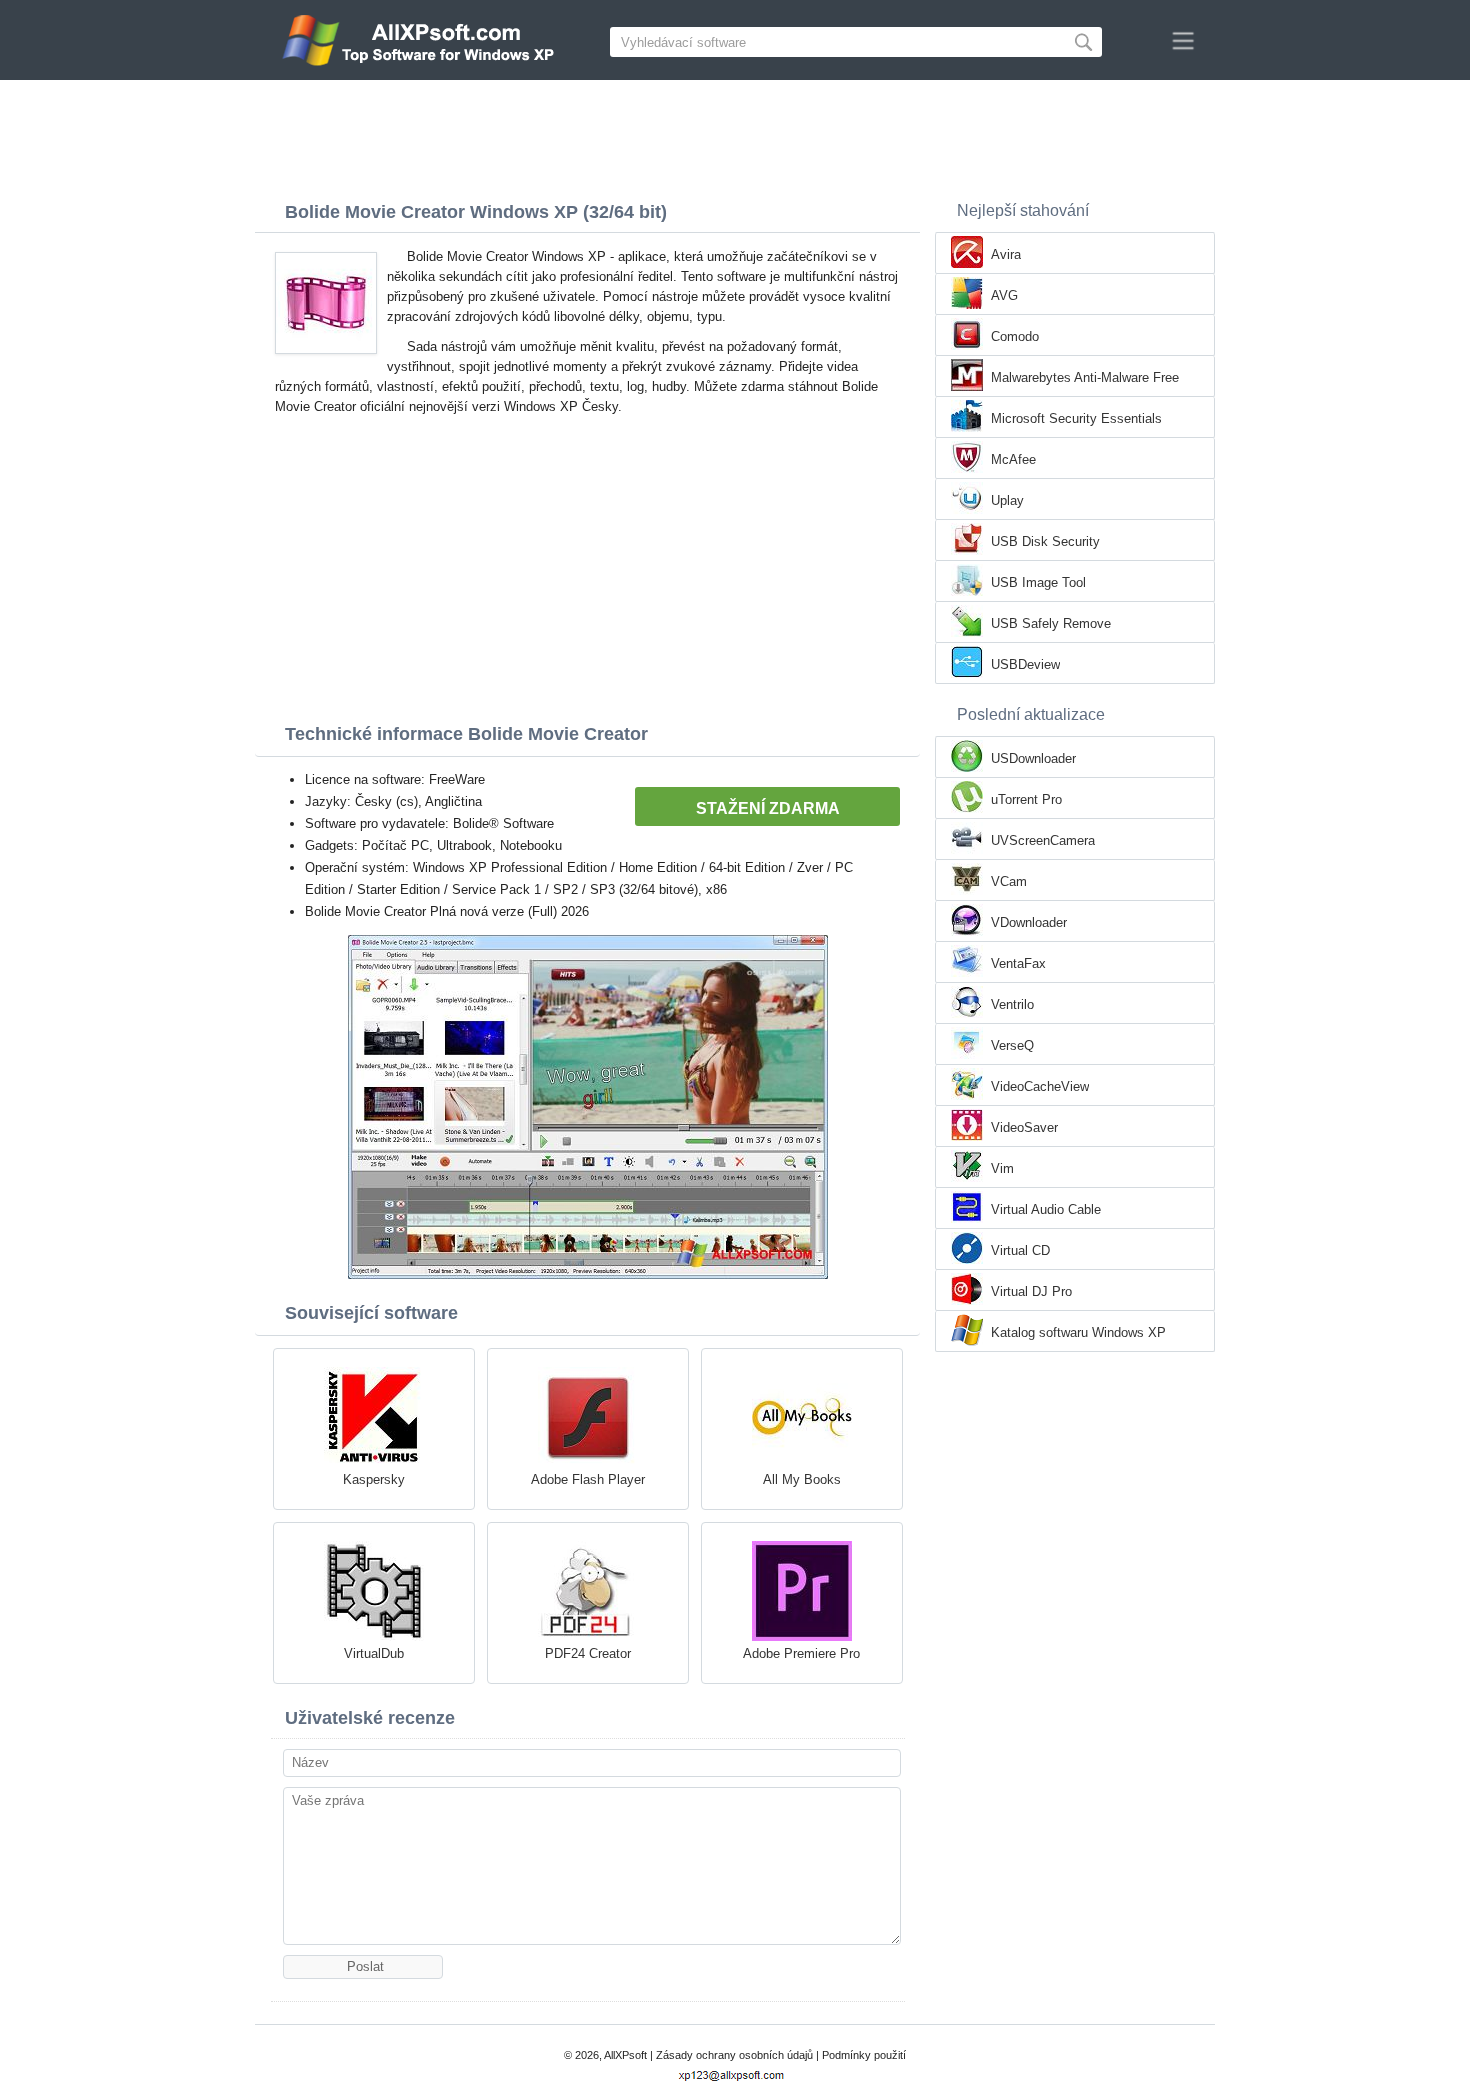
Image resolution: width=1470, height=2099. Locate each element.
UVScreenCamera (1043, 840)
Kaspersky (374, 1479)
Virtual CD (1020, 1250)
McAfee (1013, 459)
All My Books (802, 1479)
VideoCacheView (1040, 1086)
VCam (1009, 881)
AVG (1004, 295)
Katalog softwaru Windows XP (1078, 1332)
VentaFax (1018, 963)
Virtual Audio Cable (1046, 1209)
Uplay (1007, 500)
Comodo (1015, 336)
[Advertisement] (735, 135)
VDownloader (1029, 922)
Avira (1006, 254)
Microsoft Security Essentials (1076, 418)
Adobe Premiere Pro (801, 1653)
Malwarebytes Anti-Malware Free (1085, 377)
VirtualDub (374, 1653)
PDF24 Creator (588, 1653)
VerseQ (1012, 1045)
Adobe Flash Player (588, 1479)
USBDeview (1025, 664)
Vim (1002, 1168)
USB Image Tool (1038, 582)
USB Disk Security (1045, 541)
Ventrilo (1012, 1004)
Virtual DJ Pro (1031, 1291)
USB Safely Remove (1051, 623)
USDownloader (1033, 758)
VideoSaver (1024, 1127)
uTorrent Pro (1026, 799)
